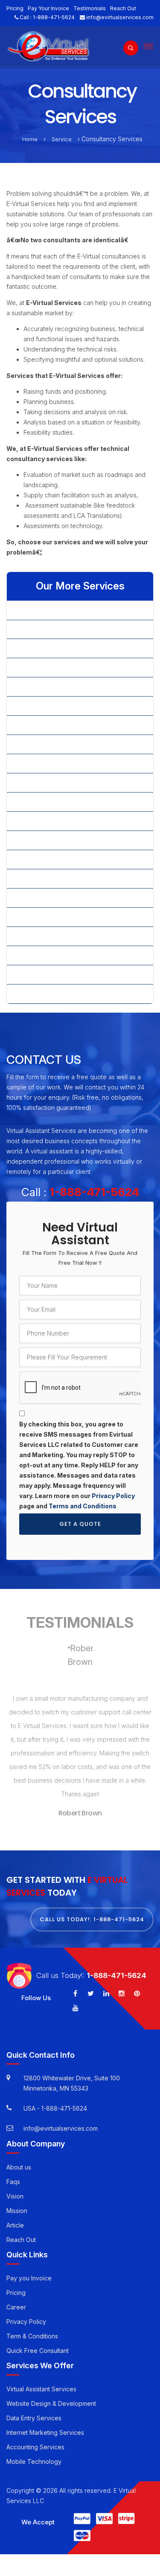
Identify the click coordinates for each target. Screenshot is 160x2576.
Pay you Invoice (29, 2266)
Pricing (15, 8)
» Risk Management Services (54, 859)
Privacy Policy (113, 1496)
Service (62, 139)
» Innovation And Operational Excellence (70, 687)
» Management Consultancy (52, 725)
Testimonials (90, 8)
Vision (15, 2184)
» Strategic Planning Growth (52, 936)
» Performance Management (53, 821)
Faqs (13, 2169)
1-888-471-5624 (54, 17)
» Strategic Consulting (44, 898)
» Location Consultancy (46, 706)
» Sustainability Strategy (47, 955)
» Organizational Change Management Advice (78, 802)
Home (30, 139)
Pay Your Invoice (48, 8)
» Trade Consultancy (42, 974)
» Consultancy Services (46, 648)
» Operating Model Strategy (52, 783)
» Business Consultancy (46, 610)
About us (19, 2155)
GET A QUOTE (80, 1524)
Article (15, 2213)
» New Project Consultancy (51, 763)
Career (16, 2295)
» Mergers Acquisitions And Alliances (65, 744)
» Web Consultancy (41, 994)
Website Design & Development (51, 2391)
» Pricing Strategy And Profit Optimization (71, 840)
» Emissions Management (48, 667)
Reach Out (123, 8)
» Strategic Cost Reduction (51, 917)
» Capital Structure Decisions (54, 629)
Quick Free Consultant (38, 2338)
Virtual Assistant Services (41, 2377)
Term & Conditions (32, 2324)
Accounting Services (35, 2435)
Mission (17, 2198)
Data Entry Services (34, 2406)
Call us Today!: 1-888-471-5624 (92, 1907)
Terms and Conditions (83, 1506)
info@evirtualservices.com (120, 17)
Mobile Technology (34, 2449)
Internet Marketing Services (45, 2420)
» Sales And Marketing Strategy (58, 879)
